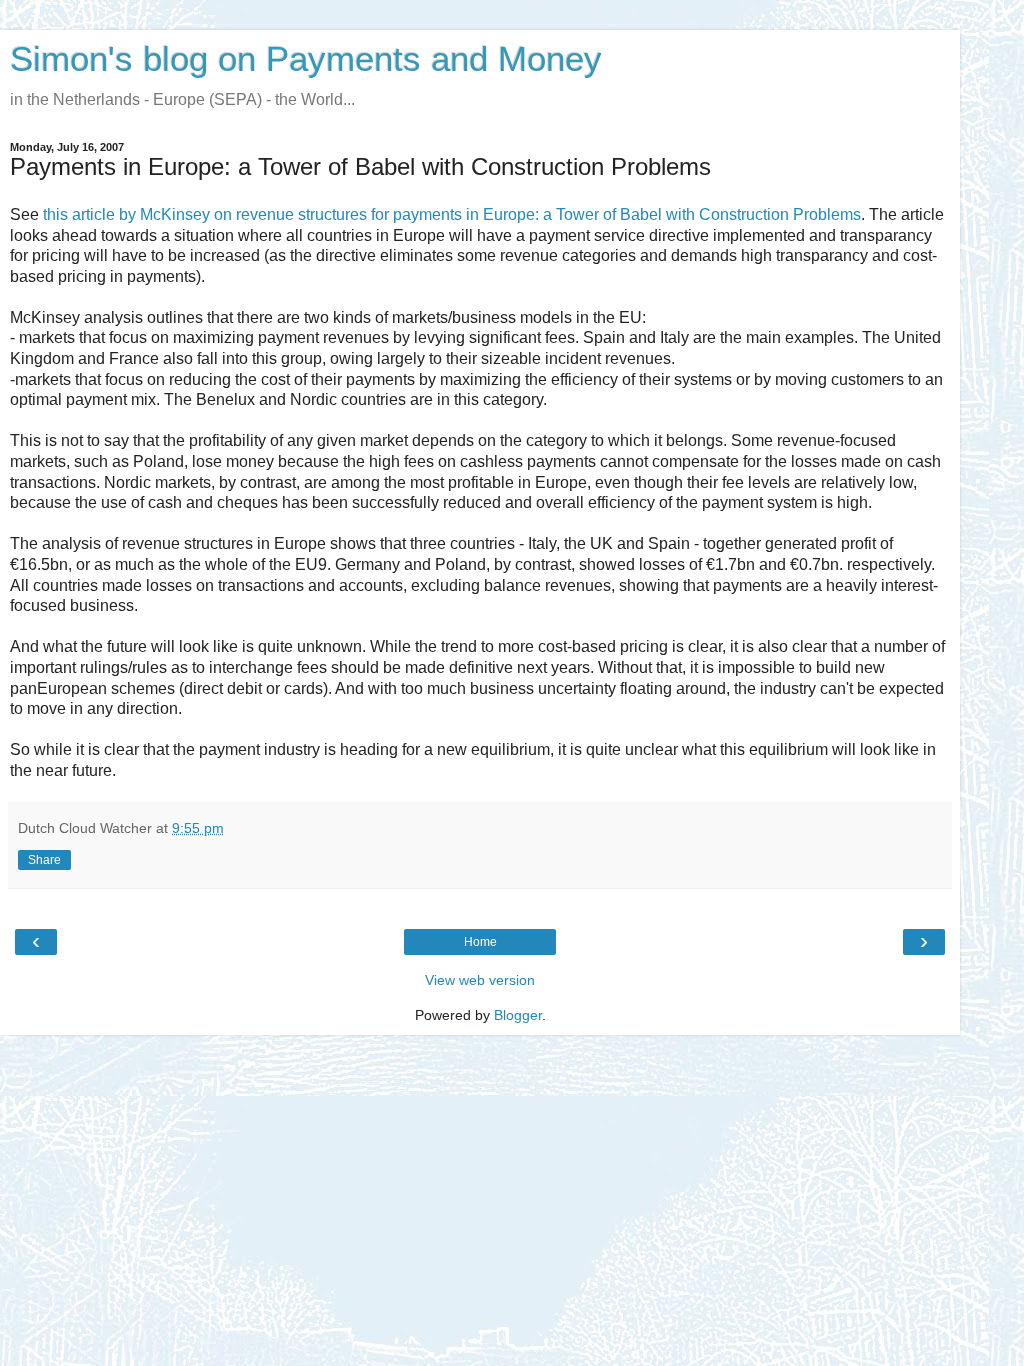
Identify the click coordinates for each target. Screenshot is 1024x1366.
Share (44, 860)
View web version (480, 980)
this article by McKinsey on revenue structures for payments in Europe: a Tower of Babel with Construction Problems (452, 214)
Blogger (518, 1015)
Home (480, 942)
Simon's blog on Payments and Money (306, 59)
